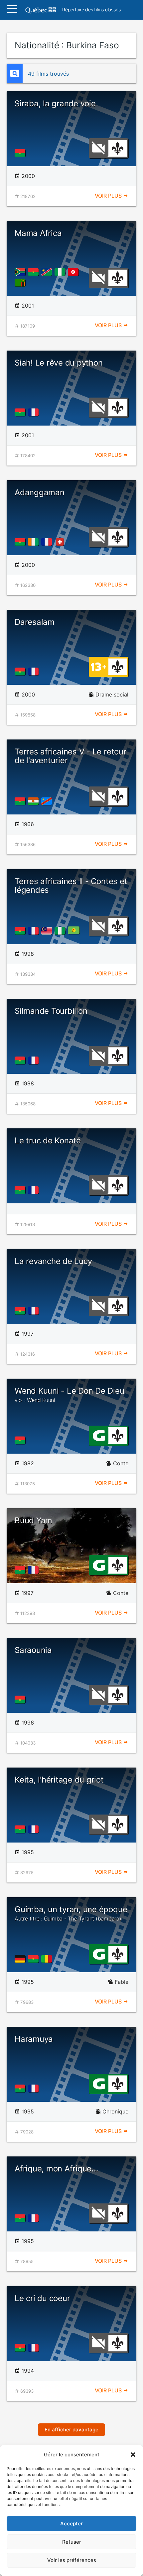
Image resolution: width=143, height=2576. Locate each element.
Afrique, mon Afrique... (56, 2169)
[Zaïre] (75, 931)
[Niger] (35, 801)
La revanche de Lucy (53, 1261)
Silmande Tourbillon (51, 1011)
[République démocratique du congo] (48, 801)
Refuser (72, 2542)
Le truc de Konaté (48, 1141)
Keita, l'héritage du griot (59, 1780)
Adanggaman (40, 492)
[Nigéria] (61, 272)
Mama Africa (38, 233)
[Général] (99, 1435)
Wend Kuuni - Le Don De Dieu (70, 1395)
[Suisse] (61, 542)
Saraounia (33, 1650)
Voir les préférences (72, 2560)
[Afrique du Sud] (21, 272)
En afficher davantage (71, 2430)
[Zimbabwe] (21, 283)
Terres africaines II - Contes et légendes (71, 886)
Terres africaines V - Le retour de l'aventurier (71, 756)
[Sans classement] (98, 148)
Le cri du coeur (42, 2298)
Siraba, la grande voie (55, 103)
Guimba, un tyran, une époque (71, 1913)
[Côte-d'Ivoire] (35, 542)
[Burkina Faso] (21, 153)
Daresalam (35, 622)
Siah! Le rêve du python (59, 363)
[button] (133, 2455)
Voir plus (109, 196)
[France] (35, 412)
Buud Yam (33, 1520)
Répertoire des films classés (91, 10)
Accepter (71, 2524)
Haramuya (34, 2039)
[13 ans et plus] (98, 666)
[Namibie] (48, 272)
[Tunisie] (74, 272)
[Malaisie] (48, 931)
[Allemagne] (21, 1959)
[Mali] (48, 1959)
